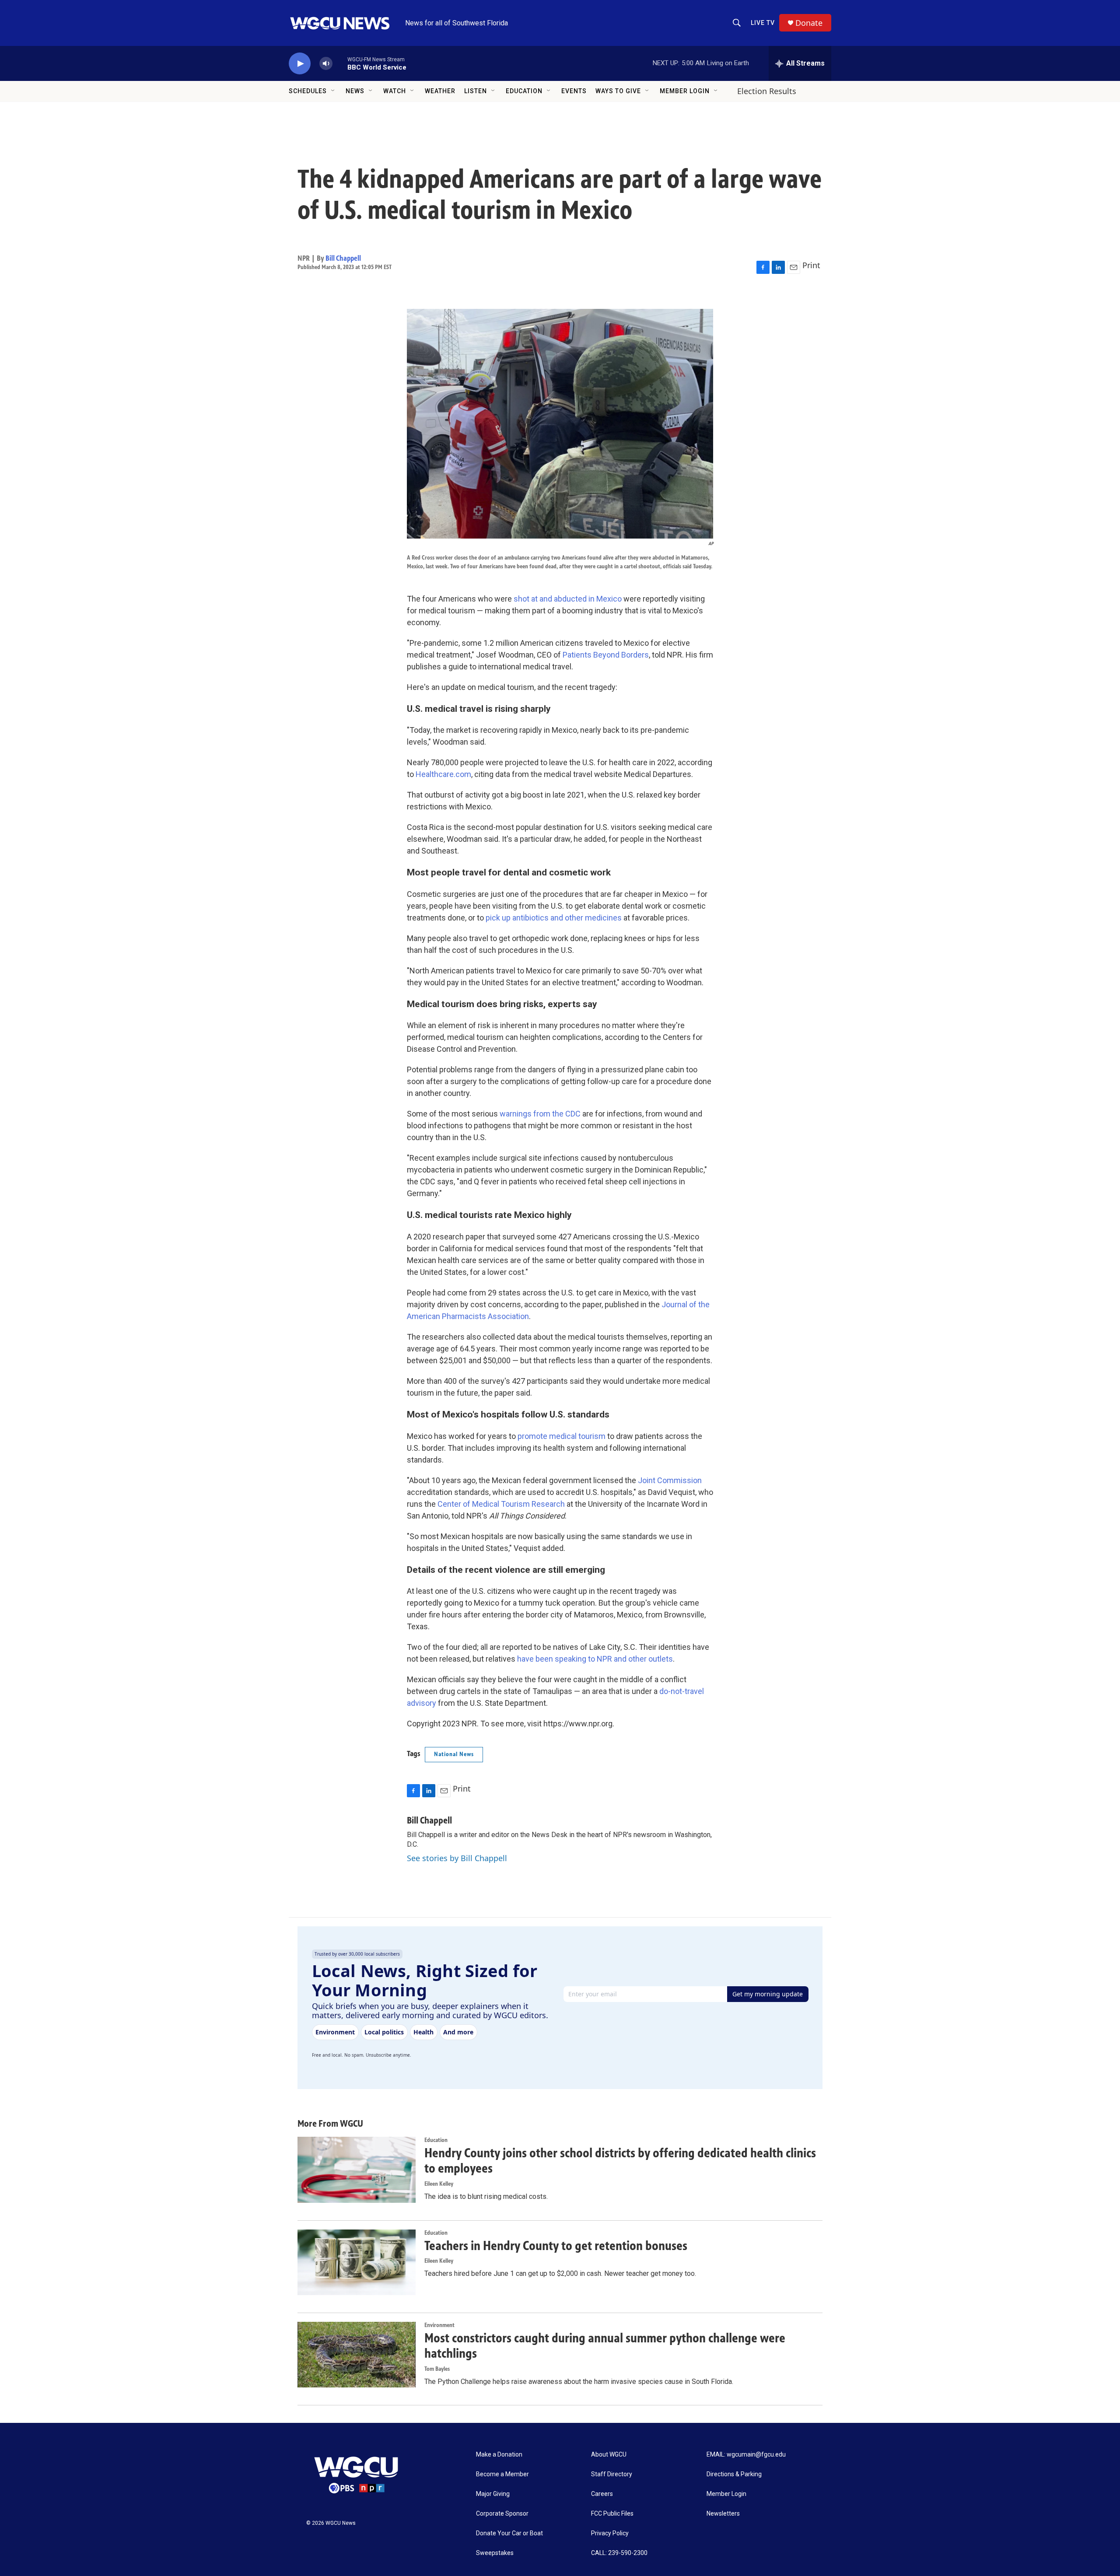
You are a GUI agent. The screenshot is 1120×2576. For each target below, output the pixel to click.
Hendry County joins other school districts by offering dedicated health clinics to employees (620, 2161)
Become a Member (502, 2474)
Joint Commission (670, 1480)
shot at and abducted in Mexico (568, 599)
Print (811, 265)
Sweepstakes (495, 2553)
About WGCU (609, 2455)
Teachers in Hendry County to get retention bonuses (556, 2246)
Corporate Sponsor (502, 2514)
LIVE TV (763, 23)
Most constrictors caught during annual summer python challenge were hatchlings (605, 2346)
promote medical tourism (562, 1436)
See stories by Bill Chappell (457, 1858)
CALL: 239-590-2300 (619, 2553)
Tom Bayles (437, 2369)
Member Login (685, 91)
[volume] (326, 64)
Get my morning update (768, 1994)
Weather (440, 91)
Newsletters (723, 2514)
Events (574, 91)
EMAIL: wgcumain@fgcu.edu (746, 2455)
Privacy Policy (610, 2533)
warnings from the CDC (540, 1114)
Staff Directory (612, 2474)
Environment (439, 2325)
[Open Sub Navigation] (333, 91)
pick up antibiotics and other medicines (554, 918)
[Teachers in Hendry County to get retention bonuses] (357, 2262)
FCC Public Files (612, 2514)
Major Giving (493, 2494)
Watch (395, 91)
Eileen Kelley (439, 2184)
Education (524, 91)
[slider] (340, 63)
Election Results (767, 91)
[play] (300, 64)
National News (454, 1754)
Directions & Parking (734, 2474)
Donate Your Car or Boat (509, 2533)
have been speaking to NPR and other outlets (595, 1659)
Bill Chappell (343, 258)
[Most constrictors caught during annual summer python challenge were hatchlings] (357, 2355)
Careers (602, 2494)
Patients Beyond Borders (606, 655)
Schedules (308, 91)
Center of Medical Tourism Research (501, 1504)
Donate (809, 23)
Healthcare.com (443, 774)
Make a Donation (499, 2455)
